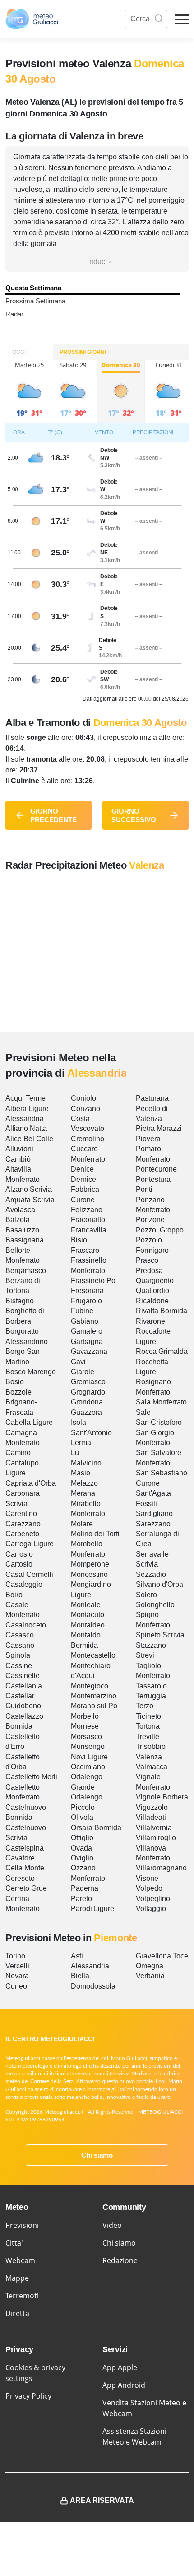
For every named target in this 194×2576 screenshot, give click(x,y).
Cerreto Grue (26, 1888)
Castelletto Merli (31, 1777)
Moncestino (89, 1574)
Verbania (150, 1976)
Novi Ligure (89, 1757)
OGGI (19, 352)
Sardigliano (154, 1514)
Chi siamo (97, 2155)
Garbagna (87, 1341)
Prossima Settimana (35, 301)
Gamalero (87, 1331)
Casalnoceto (26, 1625)
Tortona (148, 1726)
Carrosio (19, 1554)
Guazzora (86, 1412)
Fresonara (87, 1290)
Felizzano (87, 1210)
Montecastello (93, 1655)
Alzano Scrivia (29, 1189)
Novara (17, 1976)
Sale (143, 1412)
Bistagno (20, 1301)
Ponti (144, 1189)
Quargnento (155, 1281)
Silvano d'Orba (159, 1584)
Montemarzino (94, 1696)
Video (112, 2225)
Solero (146, 1595)
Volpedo (149, 1888)
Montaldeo (88, 1625)
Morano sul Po (94, 1706)
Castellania (24, 1686)
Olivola (82, 1817)
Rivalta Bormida (162, 1311)
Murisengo (88, 1746)
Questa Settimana (33, 288)
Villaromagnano (161, 1868)
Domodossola (93, 1986)
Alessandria (25, 1118)
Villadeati (151, 1817)
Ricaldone (152, 1301)
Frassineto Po (93, 1281)
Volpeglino (153, 1899)
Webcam (20, 2260)
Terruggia (151, 1696)
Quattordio (152, 1290)
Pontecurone (156, 1169)
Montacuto (88, 1615)
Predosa (149, 1271)
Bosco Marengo (31, 1372)
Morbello (85, 1716)
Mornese (85, 1726)
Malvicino (86, 1463)
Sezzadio (151, 1574)
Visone (147, 1878)
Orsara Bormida (96, 1828)
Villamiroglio (156, 1838)
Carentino (21, 1514)
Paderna (85, 1888)
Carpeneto (22, 1534)
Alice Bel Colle (29, 1139)
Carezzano (23, 1524)
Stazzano (151, 1645)
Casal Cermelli (29, 1574)
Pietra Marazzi (159, 1128)
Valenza (149, 1757)
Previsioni (22, 2225)
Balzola (18, 1220)
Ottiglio (82, 1838)
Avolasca (20, 1210)
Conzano (85, 1109)
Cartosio (19, 1564)
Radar (14, 314)
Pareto (81, 1899)
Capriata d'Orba (31, 1483)
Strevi (145, 1655)
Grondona (87, 1402)
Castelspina (25, 1848)
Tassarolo (151, 1686)
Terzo (145, 1706)
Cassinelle (23, 1676)
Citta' (14, 2243)
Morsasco (86, 1737)
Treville (148, 1737)
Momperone (90, 1564)
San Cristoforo (159, 1422)
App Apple (120, 2367)
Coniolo (83, 1098)
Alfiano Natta (26, 1128)
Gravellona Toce (162, 1956)
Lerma (81, 1443)
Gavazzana (89, 1351)
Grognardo (88, 1392)
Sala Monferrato (161, 1402)
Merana (83, 1493)
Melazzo (84, 1483)
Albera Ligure (27, 1109)
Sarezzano (153, 1524)
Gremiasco (88, 1382)
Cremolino (88, 1139)
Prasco (147, 1260)
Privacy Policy (28, 2396)
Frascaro (85, 1250)
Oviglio (82, 1858)
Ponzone (150, 1220)
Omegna (150, 1966)
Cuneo (16, 1986)
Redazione (120, 2260)
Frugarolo (86, 1301)
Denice (82, 1169)
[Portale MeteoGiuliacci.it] (32, 19)
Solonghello (155, 1605)
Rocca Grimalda (162, 1351)
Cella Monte (25, 1868)
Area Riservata (102, 2500)
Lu (75, 1453)
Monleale (86, 1605)
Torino (15, 1956)
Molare (82, 1524)
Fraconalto (88, 1220)
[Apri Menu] (182, 19)
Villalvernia (154, 1828)
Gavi (78, 1362)
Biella (80, 1976)
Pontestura (153, 1179)
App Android (124, 2385)
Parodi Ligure (92, 1909)
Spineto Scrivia (160, 1635)
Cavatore (20, 1858)
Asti (77, 1956)
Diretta (17, 2313)
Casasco (20, 1635)
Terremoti (22, 2296)
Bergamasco (26, 1271)
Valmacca (152, 1767)
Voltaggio (151, 1909)
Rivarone (150, 1321)
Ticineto (148, 1716)
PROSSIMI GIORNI (83, 352)
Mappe (17, 2278)
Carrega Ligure (30, 1544)
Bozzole (18, 1392)
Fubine (82, 1311)
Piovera (148, 1139)
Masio (81, 1473)
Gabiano (85, 1321)
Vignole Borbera (162, 1797)
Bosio (15, 1382)
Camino (18, 1453)
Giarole (83, 1372)
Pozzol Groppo (160, 1230)
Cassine (19, 1666)
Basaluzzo (22, 1230)
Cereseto (20, 1878)
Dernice (83, 1179)
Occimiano (88, 1767)
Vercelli (17, 1966)
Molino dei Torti (95, 1534)
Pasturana (152, 1098)
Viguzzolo (152, 1807)
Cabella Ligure (29, 1422)
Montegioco (90, 1686)
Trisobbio (151, 1746)
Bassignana (25, 1240)
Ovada (81, 1848)
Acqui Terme (25, 1098)
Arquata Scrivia (30, 1200)
